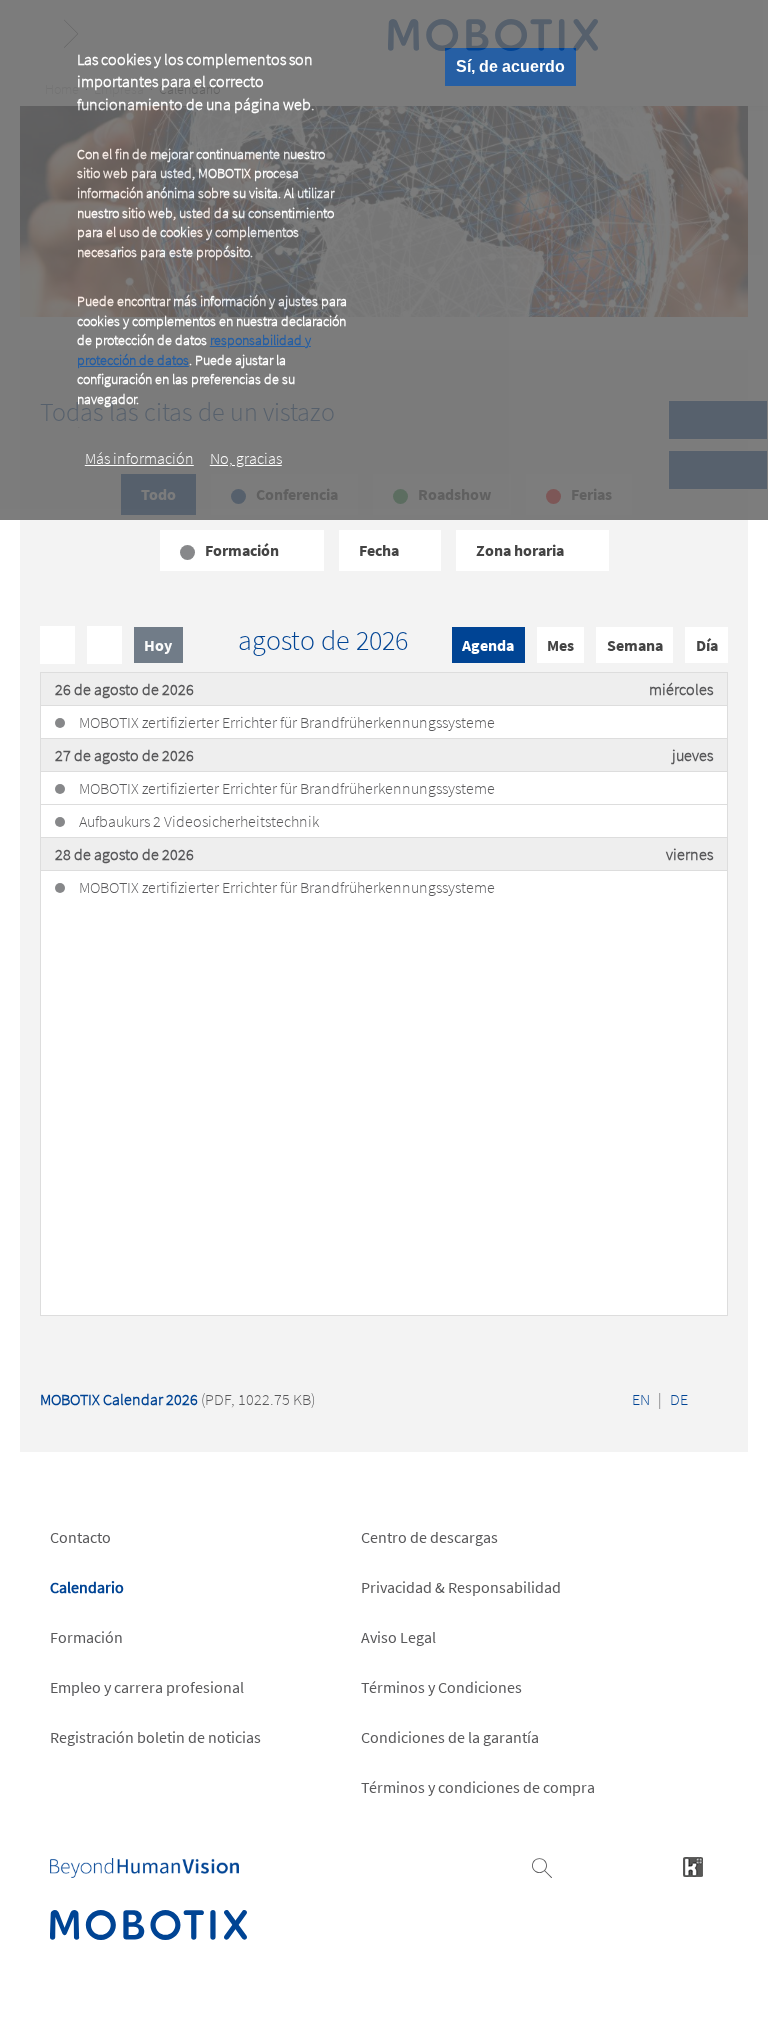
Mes (560, 645)
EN (641, 1399)
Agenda (488, 645)
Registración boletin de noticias (155, 1737)
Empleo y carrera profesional (147, 1687)
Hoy (158, 645)
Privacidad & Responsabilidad (461, 1587)
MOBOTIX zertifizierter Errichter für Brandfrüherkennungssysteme (287, 722)
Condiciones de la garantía (450, 1737)
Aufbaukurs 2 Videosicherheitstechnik (199, 821)
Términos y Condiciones (441, 1687)
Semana (635, 645)
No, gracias (246, 458)
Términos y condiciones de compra (478, 1787)
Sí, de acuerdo (510, 66)
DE (679, 1399)
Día (707, 645)
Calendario (87, 1587)
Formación (86, 1637)
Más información (139, 458)
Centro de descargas (429, 1537)
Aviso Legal (398, 1637)
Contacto (80, 1537)
